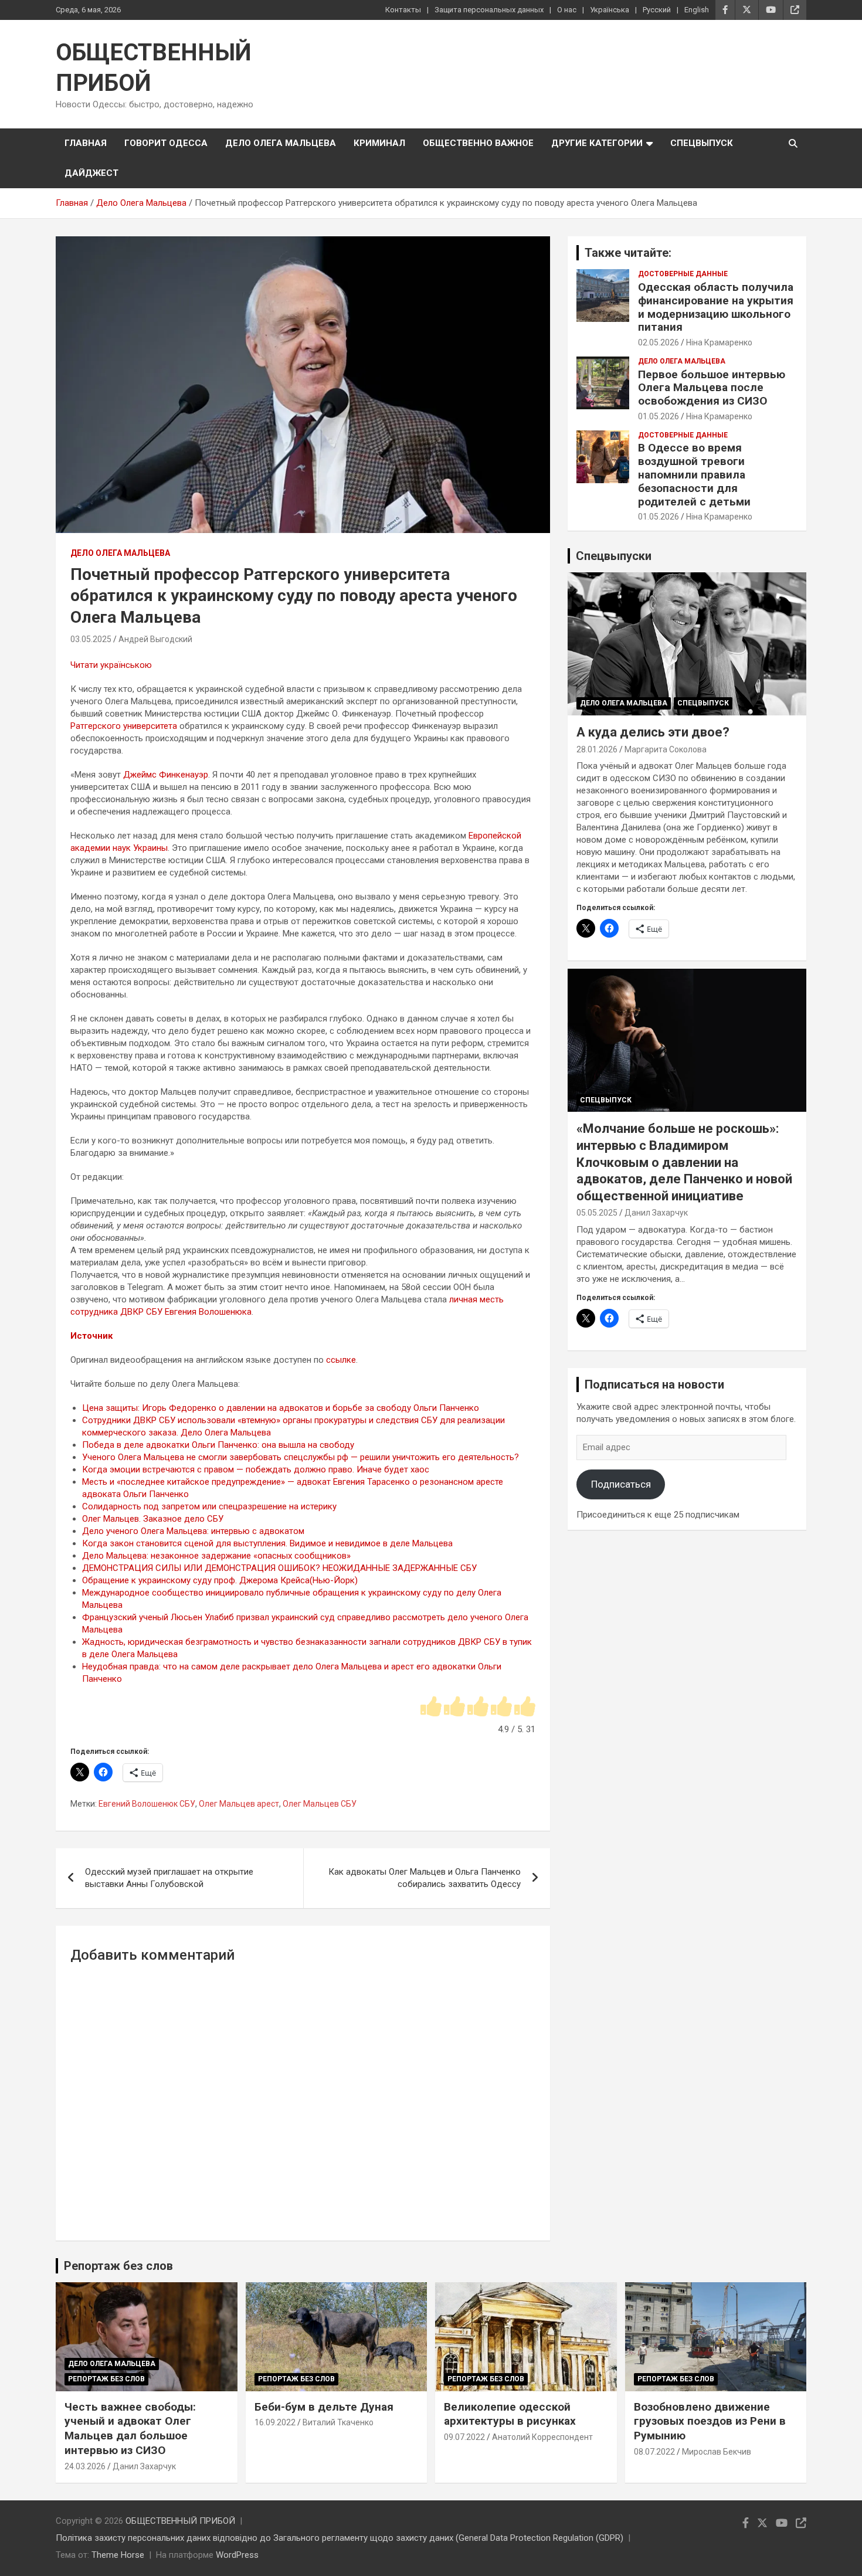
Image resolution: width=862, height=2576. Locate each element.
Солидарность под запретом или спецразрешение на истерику (209, 1506)
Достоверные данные (683, 274)
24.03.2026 (85, 2466)
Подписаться (621, 1484)
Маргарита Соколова (666, 749)
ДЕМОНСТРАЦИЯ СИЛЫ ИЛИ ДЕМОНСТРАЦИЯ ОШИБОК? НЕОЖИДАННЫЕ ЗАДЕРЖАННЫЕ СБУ (279, 1568)
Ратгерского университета (124, 726)
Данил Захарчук (656, 1213)
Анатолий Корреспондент (542, 2437)
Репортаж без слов (118, 2266)
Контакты (403, 10)
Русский (657, 10)
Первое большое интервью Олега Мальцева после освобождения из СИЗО (712, 388)
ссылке (341, 1360)
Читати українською (111, 665)
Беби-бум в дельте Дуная (324, 2407)
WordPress (237, 2555)
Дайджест (91, 173)
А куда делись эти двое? (653, 732)
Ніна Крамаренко (719, 342)
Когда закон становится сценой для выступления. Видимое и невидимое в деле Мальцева (267, 1543)
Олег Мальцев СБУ (320, 1804)
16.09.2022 (275, 2422)
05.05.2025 (597, 1213)
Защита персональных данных (489, 10)
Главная (86, 143)
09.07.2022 (464, 2437)
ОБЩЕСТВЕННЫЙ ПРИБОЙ (180, 2521)
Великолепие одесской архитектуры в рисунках (510, 2414)
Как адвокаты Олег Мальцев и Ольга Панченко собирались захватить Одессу (425, 1878)
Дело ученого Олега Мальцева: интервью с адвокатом (193, 1531)
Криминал (379, 143)
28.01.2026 (597, 749)
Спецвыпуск (702, 143)
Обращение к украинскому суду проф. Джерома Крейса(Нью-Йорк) (220, 1580)
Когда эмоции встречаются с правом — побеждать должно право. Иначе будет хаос (256, 1469)
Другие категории (597, 143)
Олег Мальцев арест (239, 1804)
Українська (610, 10)
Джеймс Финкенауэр (166, 775)
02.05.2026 (659, 342)
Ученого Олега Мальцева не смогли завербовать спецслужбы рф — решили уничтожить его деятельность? (301, 1457)
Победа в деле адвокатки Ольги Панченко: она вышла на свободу (218, 1445)
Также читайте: (628, 253)
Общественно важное (478, 143)
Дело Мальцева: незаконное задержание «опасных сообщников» (216, 1556)
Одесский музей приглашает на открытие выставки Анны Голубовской (169, 1878)
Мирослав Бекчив (717, 2452)
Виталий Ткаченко (338, 2422)
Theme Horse (118, 2555)
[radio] (431, 1707)
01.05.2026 (659, 416)
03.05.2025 (91, 639)
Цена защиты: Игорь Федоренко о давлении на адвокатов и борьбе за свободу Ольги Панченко (281, 1408)
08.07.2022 (654, 2452)
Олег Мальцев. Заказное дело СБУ (153, 1519)
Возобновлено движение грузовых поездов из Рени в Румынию (710, 2421)
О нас (567, 10)
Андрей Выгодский (155, 639)
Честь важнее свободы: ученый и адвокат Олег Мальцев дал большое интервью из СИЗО (130, 2429)
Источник (91, 1336)
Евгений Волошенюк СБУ (147, 1804)
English (697, 10)
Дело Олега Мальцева (281, 143)
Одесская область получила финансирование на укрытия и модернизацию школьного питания (716, 307)
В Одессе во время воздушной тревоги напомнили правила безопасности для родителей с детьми (694, 474)
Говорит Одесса (166, 143)
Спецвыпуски (614, 556)
